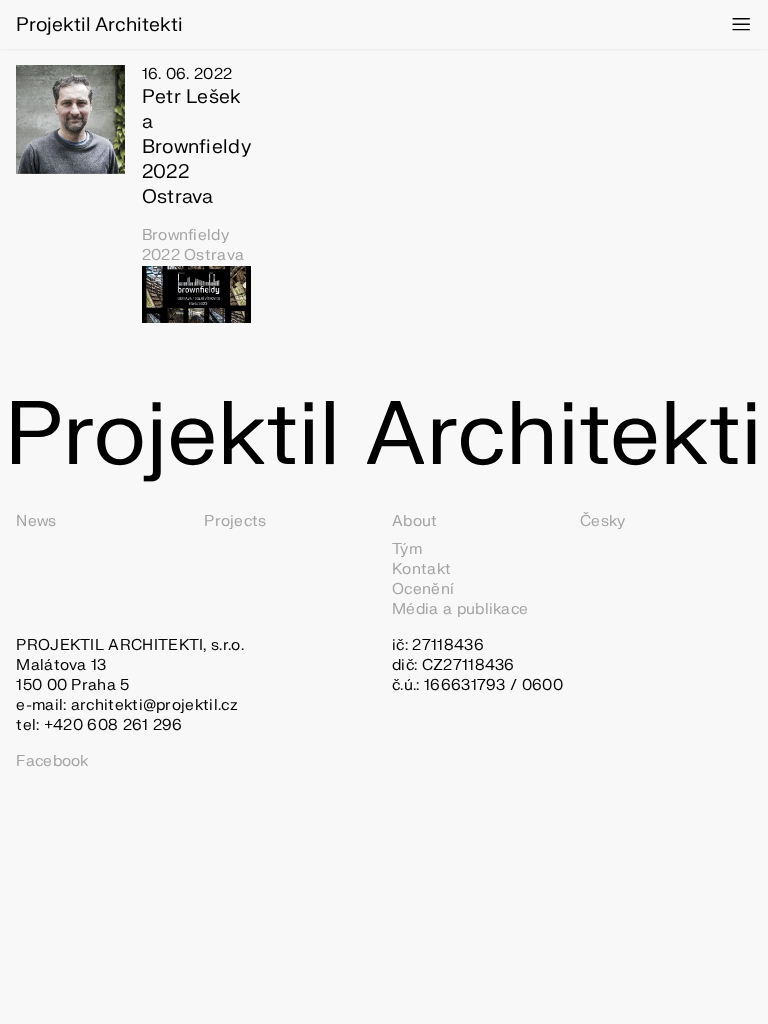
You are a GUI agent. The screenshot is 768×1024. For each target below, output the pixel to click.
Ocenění (423, 589)
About (415, 521)
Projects (235, 521)
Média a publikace (460, 609)
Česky (603, 521)
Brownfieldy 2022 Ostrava (193, 245)
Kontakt (421, 569)
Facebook (52, 761)
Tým (407, 549)
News (36, 521)
